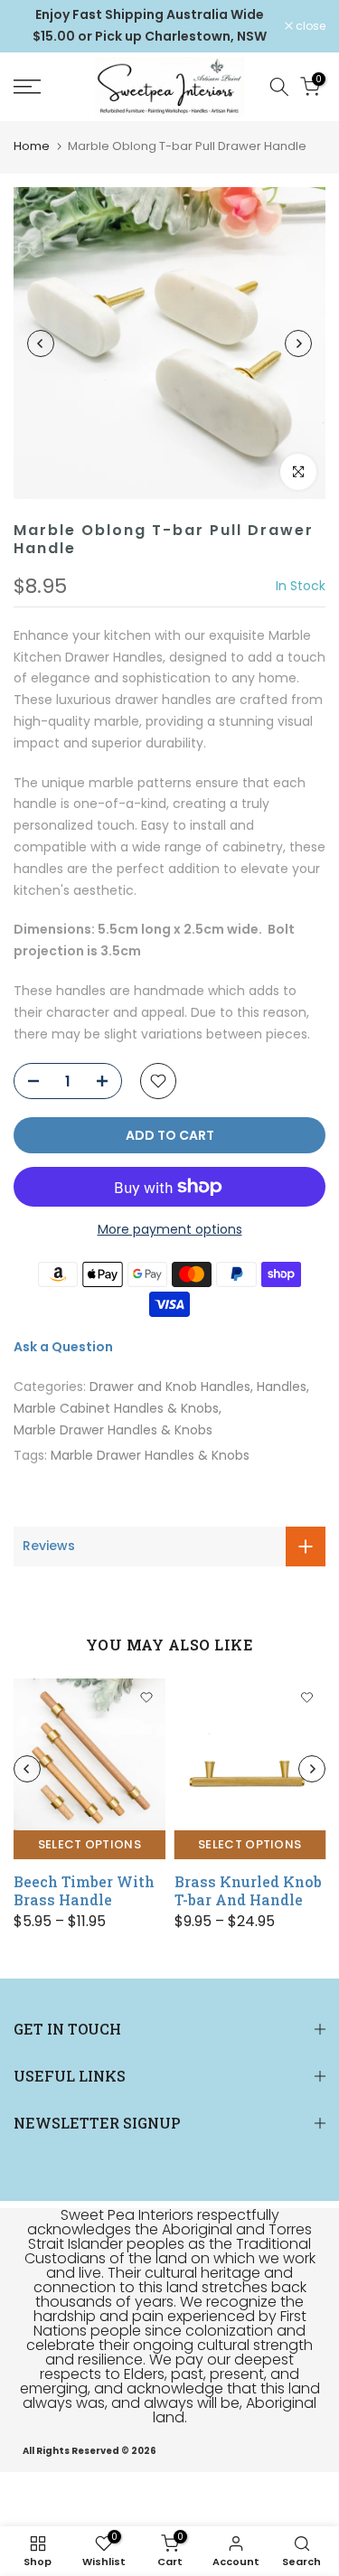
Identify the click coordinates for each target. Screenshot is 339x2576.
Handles (282, 1387)
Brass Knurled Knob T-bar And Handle (248, 1890)
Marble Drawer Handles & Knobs (113, 1430)
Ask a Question (63, 1347)
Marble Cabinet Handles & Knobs (116, 1408)
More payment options (170, 1229)
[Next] (298, 343)
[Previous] (41, 343)
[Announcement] (149, 26)
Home (32, 146)
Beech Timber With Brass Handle (84, 1890)
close (309, 26)
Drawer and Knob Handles (170, 1387)
